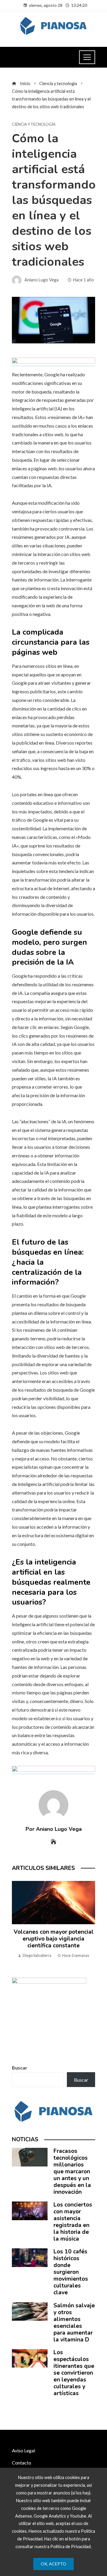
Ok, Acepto (53, 2564)
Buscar (20, 2068)
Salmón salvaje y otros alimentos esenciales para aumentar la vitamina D (74, 2323)
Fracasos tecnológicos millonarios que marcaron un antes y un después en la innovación (72, 2172)
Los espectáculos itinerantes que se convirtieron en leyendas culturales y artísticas (74, 2373)
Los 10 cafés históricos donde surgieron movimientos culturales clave (71, 2272)
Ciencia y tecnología (34, 124)
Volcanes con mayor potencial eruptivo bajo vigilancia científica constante (54, 1939)
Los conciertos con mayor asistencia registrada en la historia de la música (73, 2222)
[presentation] (18, 1923)
